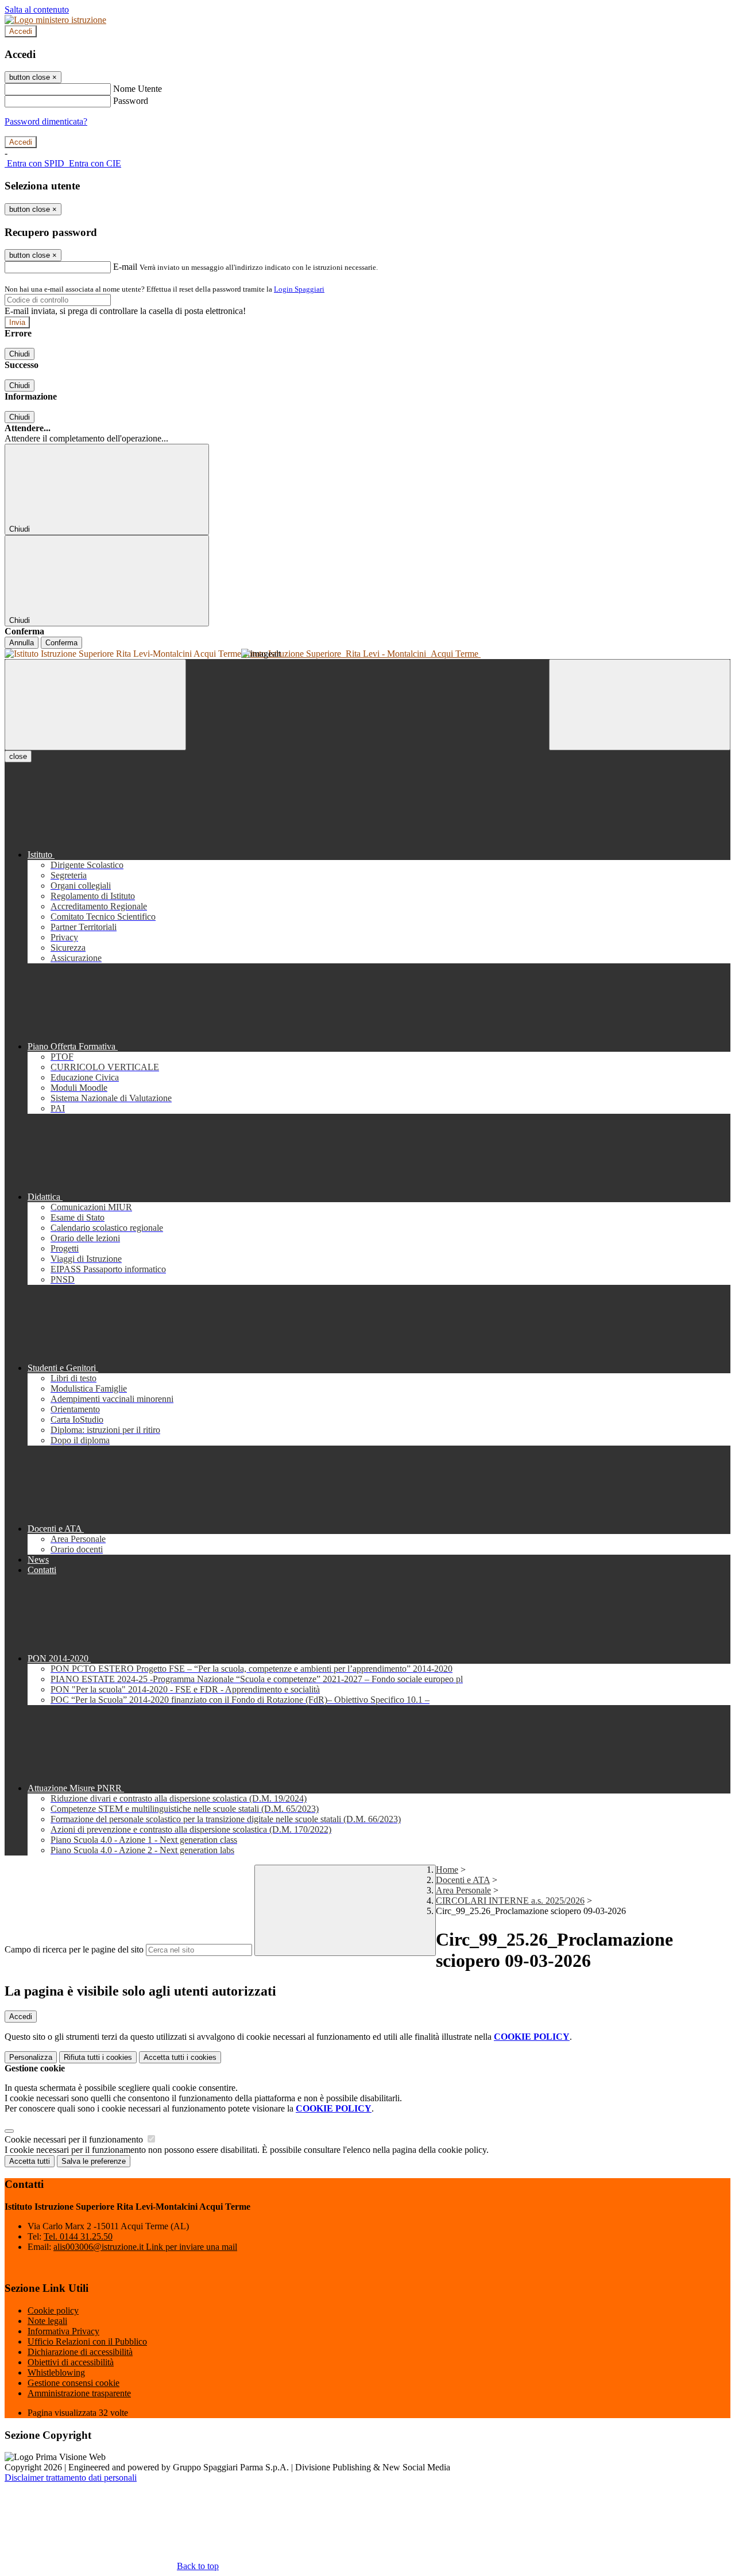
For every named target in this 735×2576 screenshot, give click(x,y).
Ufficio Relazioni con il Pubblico (87, 2341)
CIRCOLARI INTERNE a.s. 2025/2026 (510, 1901)
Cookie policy (53, 2310)
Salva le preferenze (94, 2161)
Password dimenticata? (46, 121)
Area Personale (463, 1890)
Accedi (21, 31)
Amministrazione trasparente (79, 2393)
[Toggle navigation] (95, 705)
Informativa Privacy (63, 2331)
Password (131, 101)
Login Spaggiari (299, 289)
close (18, 756)
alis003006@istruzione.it (145, 2247)
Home (447, 1870)
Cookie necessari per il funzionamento (75, 2139)
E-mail (125, 267)
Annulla (22, 643)
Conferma (61, 643)
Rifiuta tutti (98, 2057)
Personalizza (31, 2057)
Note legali (47, 2321)
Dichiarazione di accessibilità (80, 2352)
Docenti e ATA (463, 1880)
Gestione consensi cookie (73, 2383)
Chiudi (20, 354)
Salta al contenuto (37, 9)
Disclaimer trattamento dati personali (71, 2478)
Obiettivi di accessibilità (71, 2362)
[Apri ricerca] (640, 705)
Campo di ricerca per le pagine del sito (74, 1949)
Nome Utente (138, 89)
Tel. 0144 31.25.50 (78, 2236)
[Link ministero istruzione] (55, 20)
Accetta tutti (180, 2057)
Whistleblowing (56, 2372)
